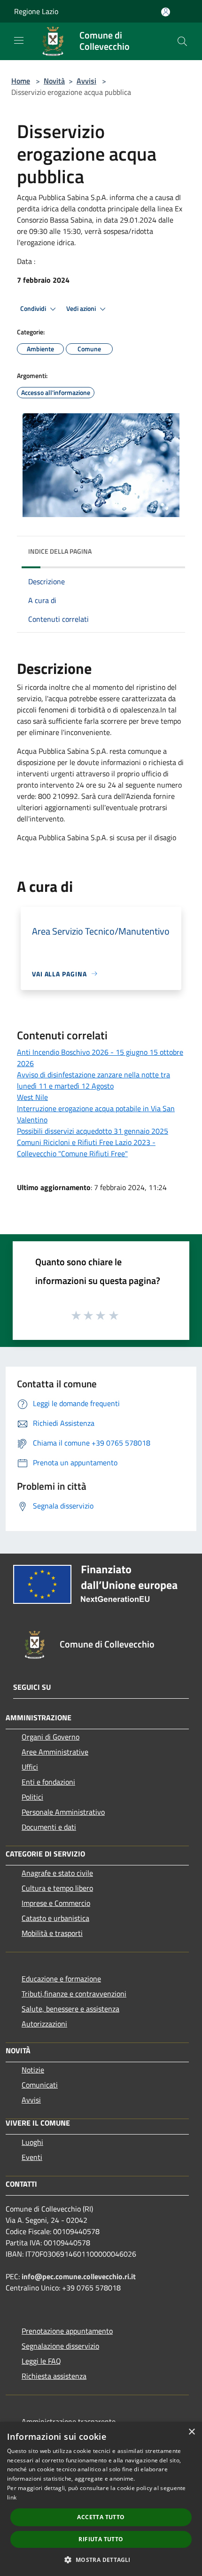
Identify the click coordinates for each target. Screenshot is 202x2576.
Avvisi (86, 81)
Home (21, 81)
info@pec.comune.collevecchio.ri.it (79, 2276)
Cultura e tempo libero (57, 1888)
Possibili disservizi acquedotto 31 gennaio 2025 (93, 1131)
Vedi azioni (82, 309)
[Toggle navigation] (19, 40)
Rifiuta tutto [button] (101, 2539)
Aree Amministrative (55, 1752)
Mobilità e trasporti (52, 1933)
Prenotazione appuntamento (67, 2331)
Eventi (32, 2157)
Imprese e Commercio (56, 1903)
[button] (101, 2560)
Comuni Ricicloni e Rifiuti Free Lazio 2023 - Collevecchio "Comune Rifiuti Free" (86, 1148)
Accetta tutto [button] (101, 2517)
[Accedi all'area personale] (166, 12)
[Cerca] (182, 41)
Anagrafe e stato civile (57, 1873)
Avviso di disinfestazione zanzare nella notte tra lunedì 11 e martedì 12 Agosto (93, 1080)
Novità (54, 81)
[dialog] (101, 2499)
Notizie (33, 2070)
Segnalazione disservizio (60, 2346)
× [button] (191, 2432)
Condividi (34, 309)
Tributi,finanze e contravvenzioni (74, 1994)
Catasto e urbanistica (55, 1918)
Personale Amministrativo (63, 1812)
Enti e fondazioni (48, 1782)
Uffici (30, 1767)
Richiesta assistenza (54, 2376)
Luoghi (32, 2142)
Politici (32, 1797)
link (12, 2497)
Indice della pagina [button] (60, 551)
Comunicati (40, 2085)
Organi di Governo (50, 1737)
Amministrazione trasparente (69, 2421)
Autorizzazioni (44, 2024)
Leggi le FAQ (41, 2361)
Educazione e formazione (61, 1979)
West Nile (32, 1097)
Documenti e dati (49, 1827)
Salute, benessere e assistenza (70, 2009)
